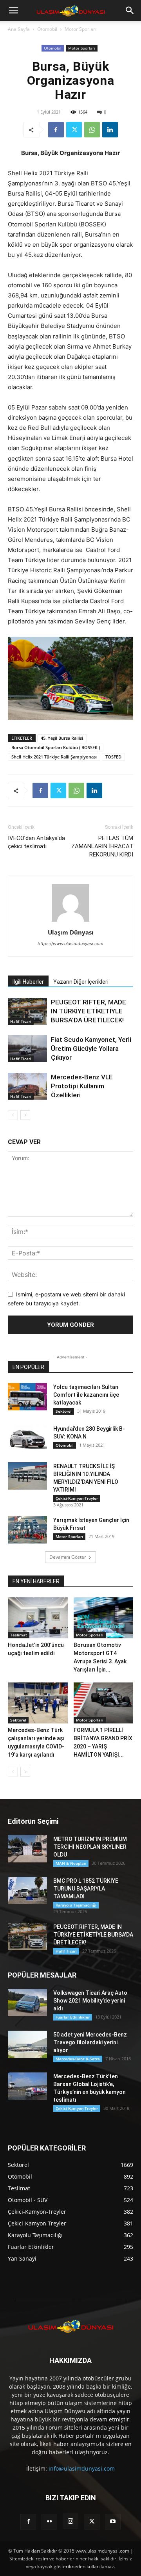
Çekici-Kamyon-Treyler (77, 1498)
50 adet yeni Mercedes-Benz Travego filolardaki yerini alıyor (90, 2042)
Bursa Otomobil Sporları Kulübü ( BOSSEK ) (56, 747)
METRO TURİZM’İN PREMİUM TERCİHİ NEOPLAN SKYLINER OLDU (90, 1847)
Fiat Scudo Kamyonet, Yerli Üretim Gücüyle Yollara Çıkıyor (91, 1049)
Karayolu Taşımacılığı (76, 1905)
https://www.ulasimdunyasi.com (70, 944)
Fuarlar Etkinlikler (73, 2017)
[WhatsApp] (92, 130)
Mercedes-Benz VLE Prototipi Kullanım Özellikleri (82, 1086)
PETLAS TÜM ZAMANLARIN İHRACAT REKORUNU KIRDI (102, 846)
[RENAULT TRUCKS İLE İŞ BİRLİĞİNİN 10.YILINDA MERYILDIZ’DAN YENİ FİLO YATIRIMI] (27, 1476)
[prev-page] (13, 1115)
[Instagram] (70, 2521)
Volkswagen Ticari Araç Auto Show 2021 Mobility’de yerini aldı (90, 2001)
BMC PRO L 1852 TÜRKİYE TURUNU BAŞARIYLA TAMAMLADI (86, 1889)
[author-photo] (70, 921)
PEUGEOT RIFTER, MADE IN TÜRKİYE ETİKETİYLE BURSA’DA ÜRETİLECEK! (89, 1011)
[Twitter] (74, 130)
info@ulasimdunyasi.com (82, 2468)
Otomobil (47, 29)
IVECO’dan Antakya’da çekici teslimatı (36, 842)
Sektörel (64, 1411)
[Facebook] (56, 130)
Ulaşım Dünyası (71, 932)
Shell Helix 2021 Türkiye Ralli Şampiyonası (54, 757)
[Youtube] (113, 2522)
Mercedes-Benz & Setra (78, 2059)
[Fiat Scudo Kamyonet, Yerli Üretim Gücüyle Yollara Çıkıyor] (27, 1049)
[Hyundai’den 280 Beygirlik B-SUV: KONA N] (27, 1438)
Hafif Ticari (21, 1021)
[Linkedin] (110, 130)
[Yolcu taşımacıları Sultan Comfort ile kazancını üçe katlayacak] (27, 1397)
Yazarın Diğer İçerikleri (81, 982)
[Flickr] (49, 2522)
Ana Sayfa (19, 29)
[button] (13, 11)
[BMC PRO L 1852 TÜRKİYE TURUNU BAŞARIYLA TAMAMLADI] (27, 1891)
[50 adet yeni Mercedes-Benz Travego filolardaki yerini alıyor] (27, 2044)
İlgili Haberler (28, 982)
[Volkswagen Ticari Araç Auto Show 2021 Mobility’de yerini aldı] (27, 2003)
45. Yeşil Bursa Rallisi (62, 738)
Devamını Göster (68, 1557)
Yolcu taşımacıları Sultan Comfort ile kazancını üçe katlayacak (86, 1395)
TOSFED (113, 757)
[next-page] (25, 1115)
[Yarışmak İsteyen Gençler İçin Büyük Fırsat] (27, 1530)
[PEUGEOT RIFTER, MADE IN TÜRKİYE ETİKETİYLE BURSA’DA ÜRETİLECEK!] (27, 1011)
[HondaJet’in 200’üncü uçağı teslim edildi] (38, 1618)
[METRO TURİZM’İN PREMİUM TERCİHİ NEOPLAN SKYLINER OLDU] (27, 1849)
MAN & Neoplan (71, 1863)
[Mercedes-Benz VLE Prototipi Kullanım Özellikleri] (27, 1086)
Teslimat (19, 1635)
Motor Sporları (80, 29)
